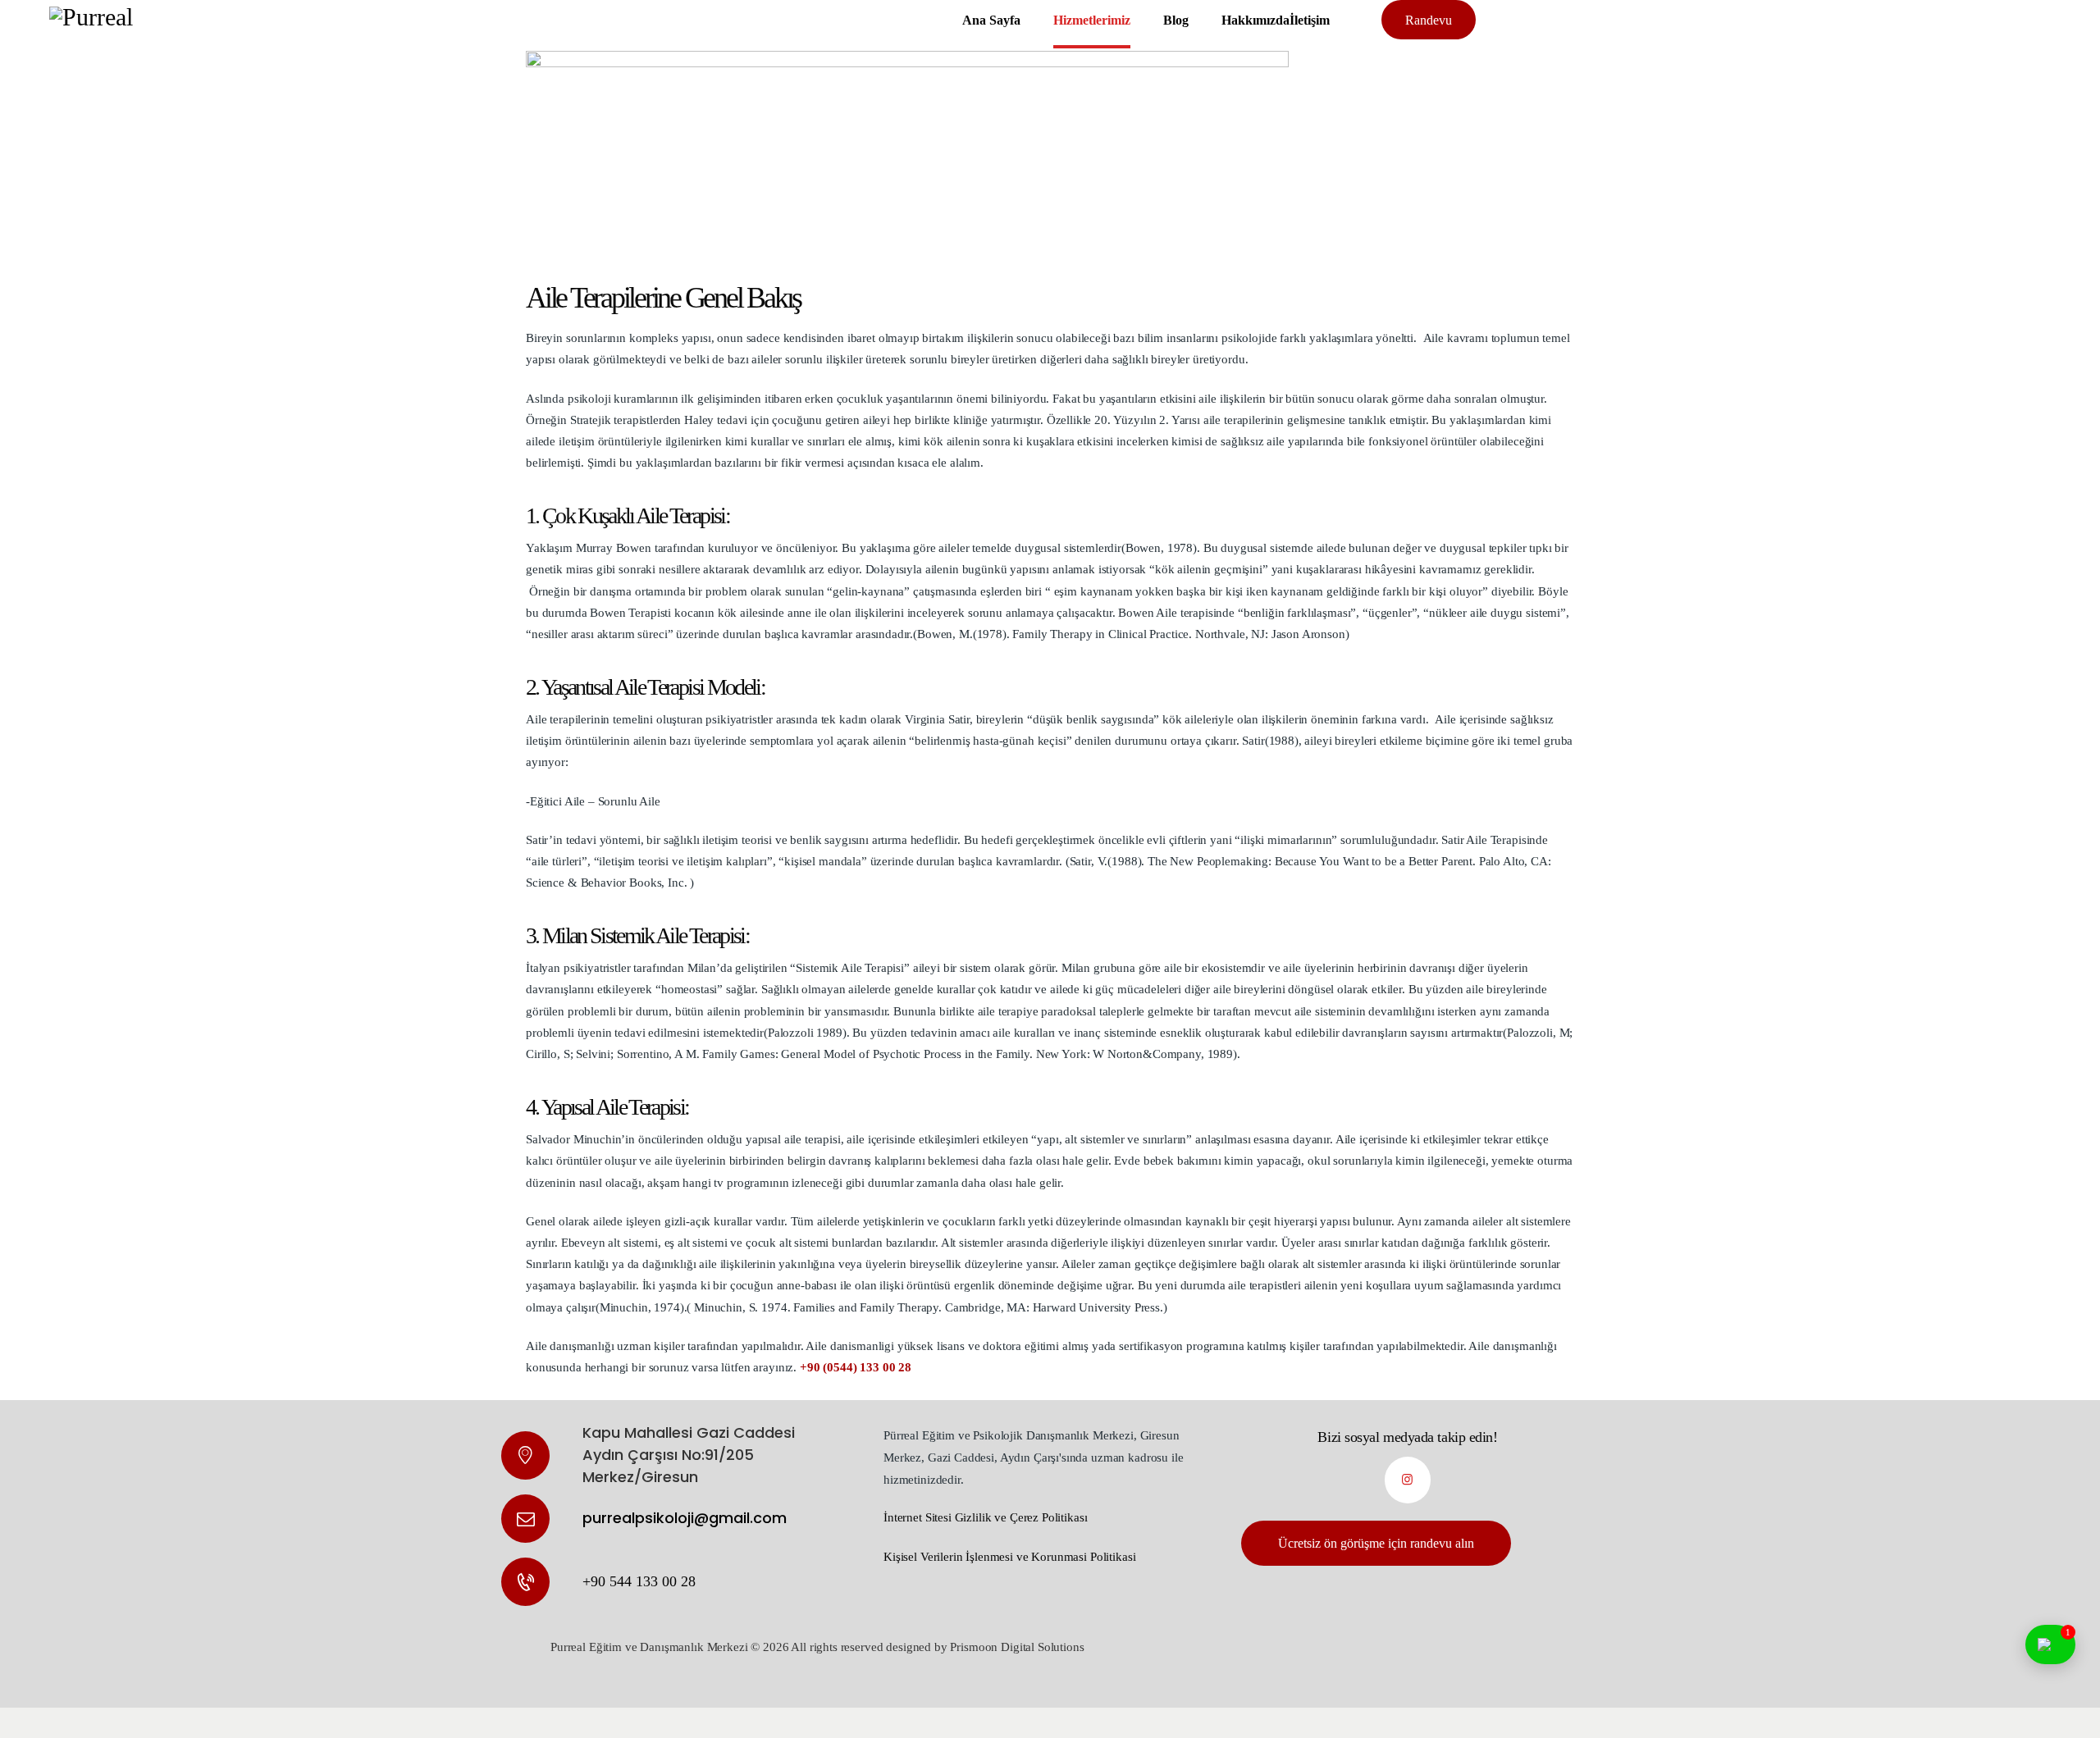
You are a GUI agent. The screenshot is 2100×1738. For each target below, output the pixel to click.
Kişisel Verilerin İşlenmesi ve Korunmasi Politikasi (1009, 1557)
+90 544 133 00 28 (639, 1581)
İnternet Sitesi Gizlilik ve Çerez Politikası (985, 1517)
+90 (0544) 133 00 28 (856, 1367)
